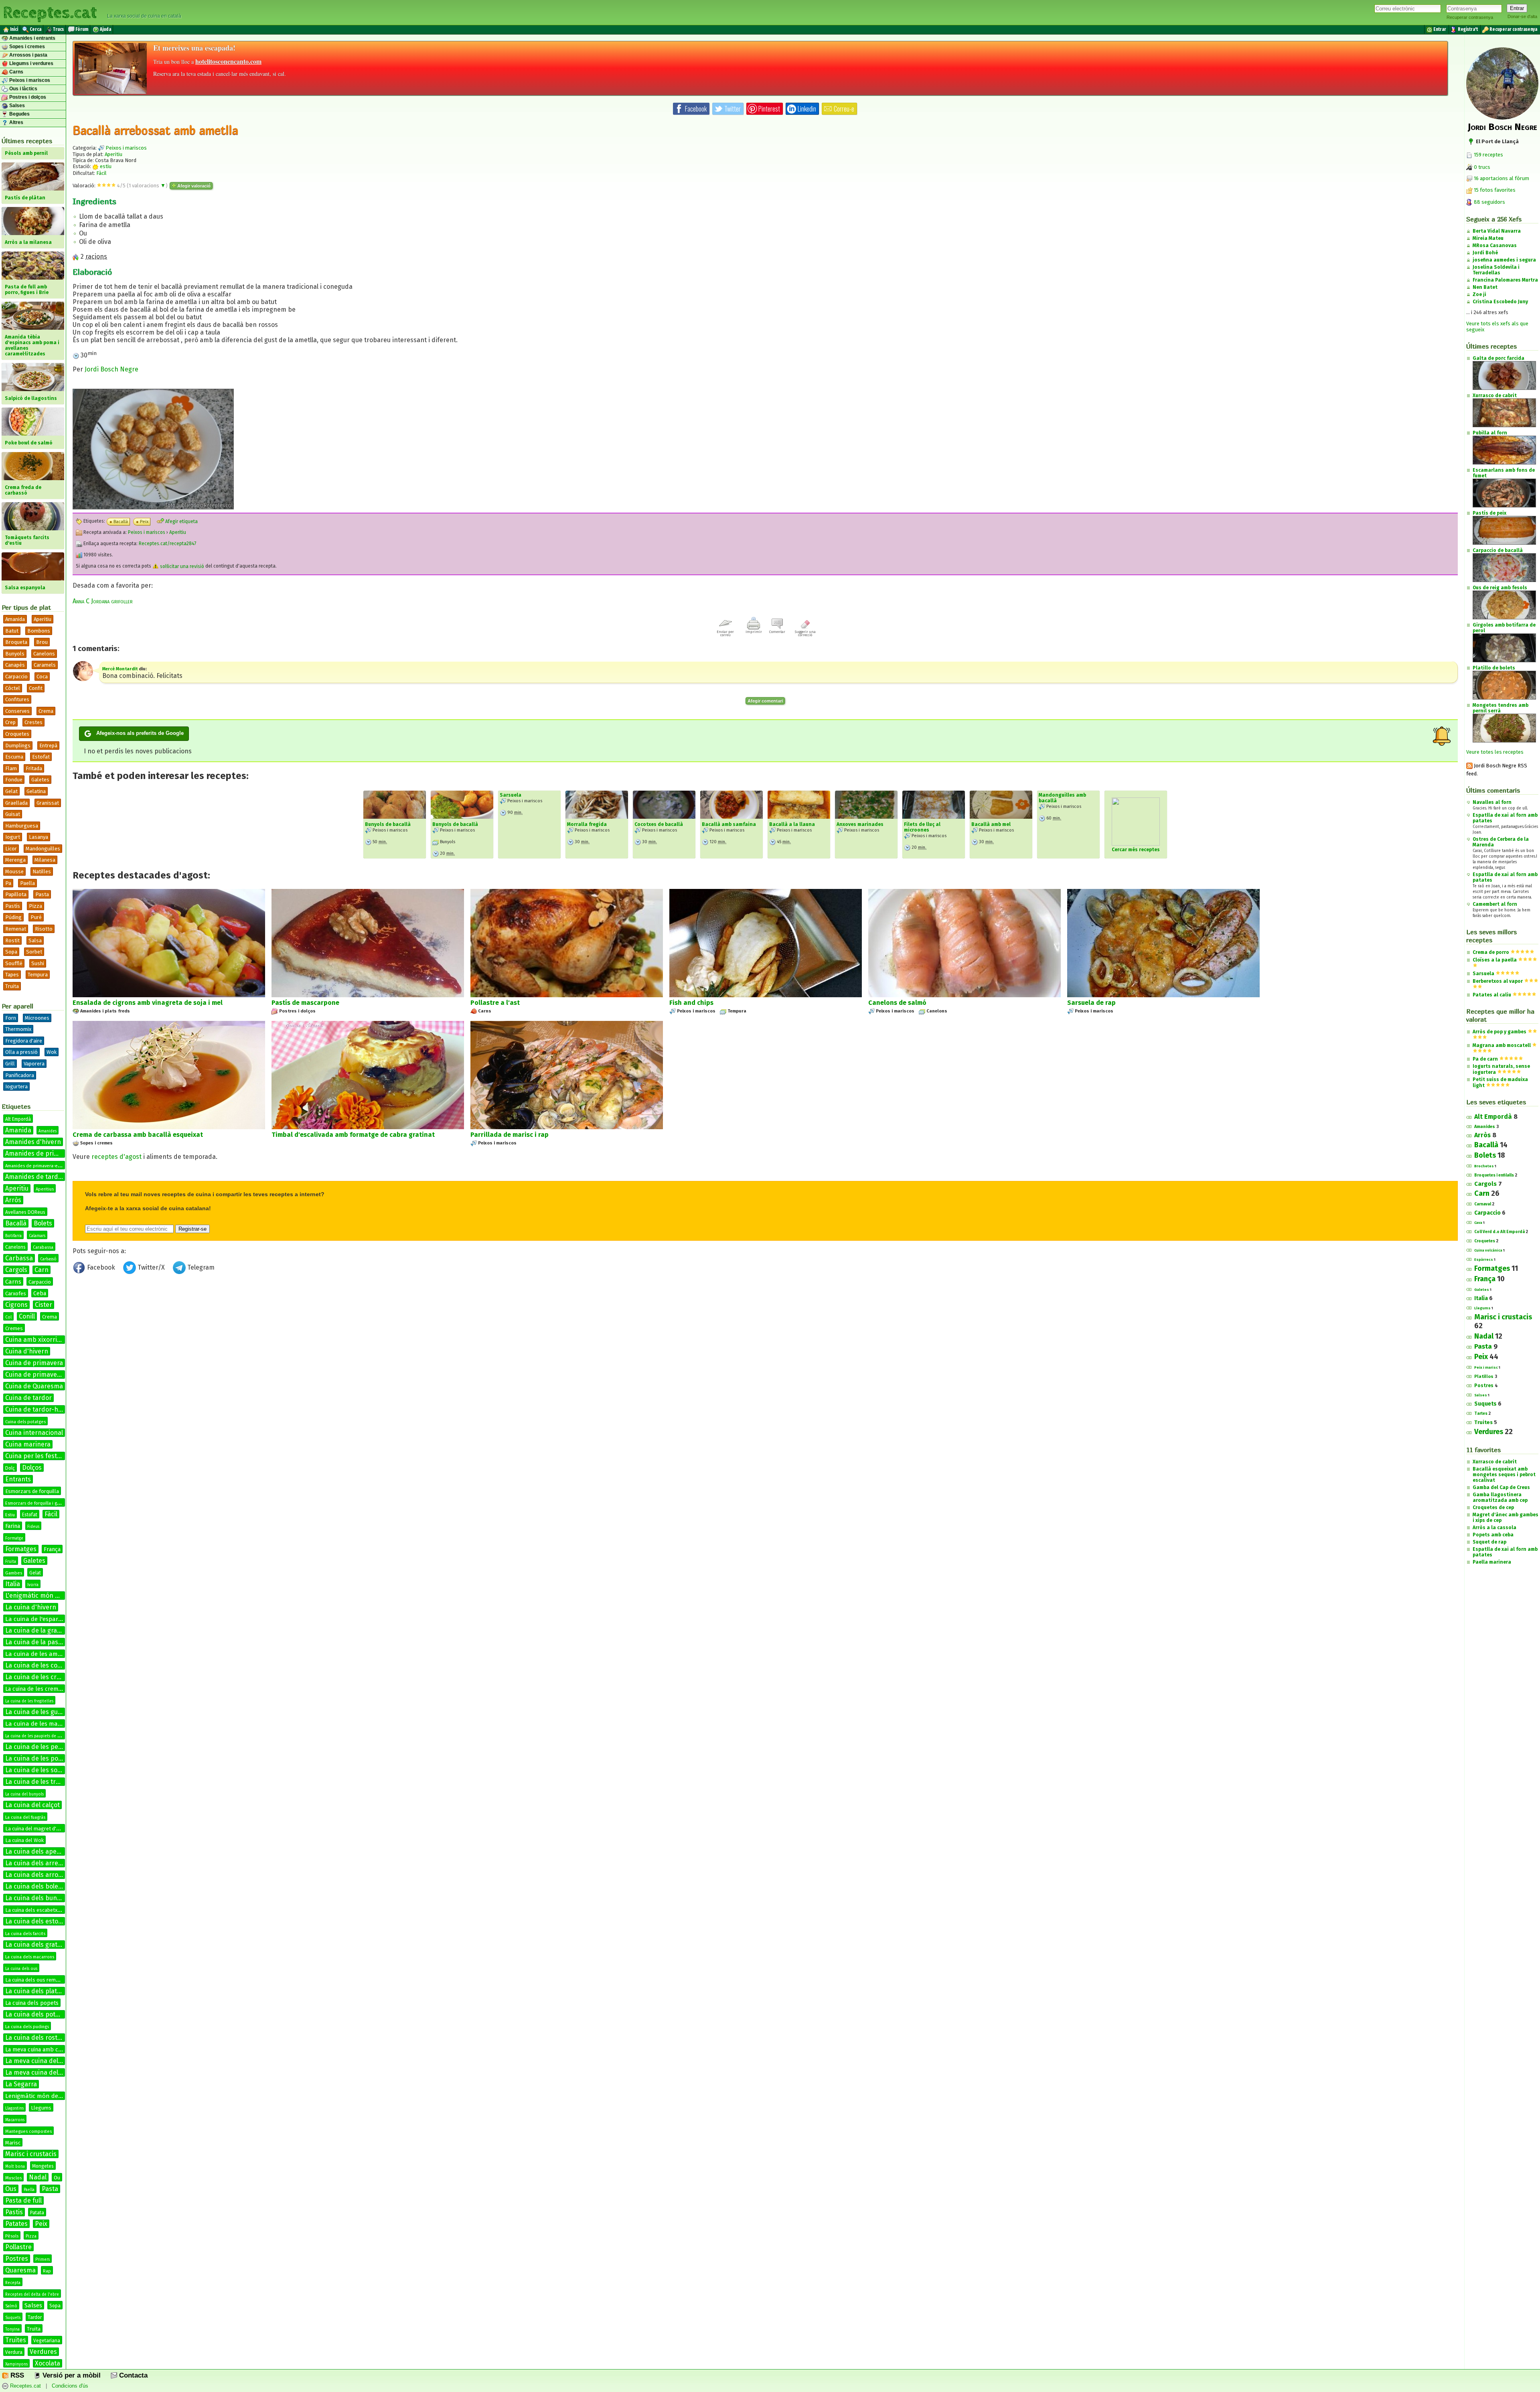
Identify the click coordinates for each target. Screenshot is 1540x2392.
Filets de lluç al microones (922, 827)
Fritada (34, 768)
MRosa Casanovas (1495, 245)
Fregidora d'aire (24, 1041)
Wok (52, 1052)
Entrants (18, 1479)
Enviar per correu (725, 633)
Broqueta (16, 642)
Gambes (14, 1573)
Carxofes (16, 1293)
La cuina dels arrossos (38, 1875)
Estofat (41, 757)
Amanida (15, 619)
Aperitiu (43, 619)
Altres (16, 122)
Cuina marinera (28, 1444)
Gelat (11, 791)
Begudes (19, 114)
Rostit (12, 940)
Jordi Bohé (1485, 253)
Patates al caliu (1492, 995)
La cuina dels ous (21, 1969)
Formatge (14, 1538)
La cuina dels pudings (27, 2027)
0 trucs (1481, 167)
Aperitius (45, 1189)
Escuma (14, 757)
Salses (16, 105)
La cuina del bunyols (24, 1794)
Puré (36, 917)
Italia (13, 1584)
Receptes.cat (50, 12)
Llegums (41, 2108)
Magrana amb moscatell (1502, 1045)
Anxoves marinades (860, 824)
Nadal (38, 2177)
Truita (12, 986)
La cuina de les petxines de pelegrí (57, 1747)
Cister (44, 1305)
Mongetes (43, 2166)
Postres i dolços (27, 97)
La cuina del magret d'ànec (36, 1829)
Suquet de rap (1489, 1542)
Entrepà (48, 746)
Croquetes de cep (1493, 1507)
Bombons (39, 631)
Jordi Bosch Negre (111, 369)
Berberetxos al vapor (1498, 981)
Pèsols (12, 2236)
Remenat (16, 929)
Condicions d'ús (70, 2386)
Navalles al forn (1492, 802)
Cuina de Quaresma (34, 1386)
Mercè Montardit (120, 669)
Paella (27, 883)
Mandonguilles (43, 849)
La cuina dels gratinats (39, 1945)
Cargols (16, 1270)
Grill (10, 1064)
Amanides (48, 1131)
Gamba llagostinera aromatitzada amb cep (1500, 1497)
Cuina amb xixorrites (36, 1340)
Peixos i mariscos (29, 80)
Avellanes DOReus (25, 1212)
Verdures (43, 2352)
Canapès (15, 665)
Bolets (43, 1223)
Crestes (33, 722)
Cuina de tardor (28, 1398)
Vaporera (34, 1064)
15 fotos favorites (1494, 190)
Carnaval (1483, 1204)
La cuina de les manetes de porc (51, 1724)
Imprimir (754, 632)
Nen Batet (1485, 287)
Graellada (16, 803)
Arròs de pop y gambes (1499, 1032)
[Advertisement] (765, 1343)
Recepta (13, 2283)
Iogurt (13, 837)
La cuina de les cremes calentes (52, 1677)
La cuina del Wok (24, 1840)
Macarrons (15, 2120)
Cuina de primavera (34, 1363)
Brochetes (1484, 1166)
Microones (37, 1018)
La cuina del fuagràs (25, 1817)
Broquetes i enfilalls (1494, 1175)
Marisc (13, 2143)
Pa (8, 883)
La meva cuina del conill (40, 2072)
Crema (46, 711)
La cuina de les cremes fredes (44, 1689)
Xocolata (48, 2363)
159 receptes (1488, 155)
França (52, 1549)
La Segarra (21, 2084)
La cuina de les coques (38, 1665)
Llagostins (14, 2108)
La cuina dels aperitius (38, 1851)
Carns (16, 72)
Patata (37, 2213)
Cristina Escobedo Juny (1500, 302)
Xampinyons (16, 2364)
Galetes (40, 780)
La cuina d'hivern (31, 1607)
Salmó (11, 2306)
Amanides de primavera (41, 1153)
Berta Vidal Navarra (1497, 231)
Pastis (14, 2212)
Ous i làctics (23, 89)
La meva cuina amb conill (37, 2050)
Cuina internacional (34, 1433)
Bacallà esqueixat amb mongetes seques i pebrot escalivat (1504, 1475)
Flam (11, 768)
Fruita (11, 1562)
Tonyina (12, 2329)
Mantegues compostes (28, 2131)
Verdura (14, 2352)
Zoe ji (1479, 294)
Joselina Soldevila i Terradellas (1496, 270)
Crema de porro (1491, 952)
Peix (41, 2224)
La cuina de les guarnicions (45, 1712)
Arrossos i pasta (28, 55)
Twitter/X (151, 1267)
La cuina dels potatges (38, 2014)
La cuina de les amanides (41, 1654)
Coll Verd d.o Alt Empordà (1499, 1232)
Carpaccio (16, 677)
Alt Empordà (18, 1119)
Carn (42, 1270)
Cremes (14, 1328)
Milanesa (45, 860)
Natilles (42, 871)
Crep (10, 722)
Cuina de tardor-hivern (39, 1409)
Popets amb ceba (1493, 1535)
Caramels (45, 665)
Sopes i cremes (26, 47)
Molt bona (15, 2167)
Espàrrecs (1484, 1260)
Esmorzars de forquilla (32, 1491)
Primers (43, 2260)
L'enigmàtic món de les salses (49, 1596)
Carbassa (19, 1258)
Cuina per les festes (34, 1456)
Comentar (777, 632)
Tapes (12, 975)
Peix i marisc (1486, 1367)
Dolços (32, 1468)
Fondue (14, 780)
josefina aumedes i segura (1504, 260)
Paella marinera (1492, 1562)
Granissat (48, 803)
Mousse (14, 871)
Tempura (38, 975)
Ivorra (33, 1585)
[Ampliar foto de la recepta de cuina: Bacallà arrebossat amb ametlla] (153, 507)
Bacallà (16, 1223)
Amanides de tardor (35, 1177)
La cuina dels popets (32, 2003)
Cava (1478, 1223)
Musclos (13, 2178)
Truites (16, 2340)
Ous (11, 2189)
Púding (13, 917)
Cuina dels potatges (25, 1422)
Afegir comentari (765, 701)
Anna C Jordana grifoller (103, 601)
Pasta (42, 894)
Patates (16, 2224)
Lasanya (38, 837)
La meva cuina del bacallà (43, 2061)
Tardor (35, 2317)
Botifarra (13, 1236)
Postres (17, 2259)
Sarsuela (511, 795)
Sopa (11, 952)
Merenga (15, 860)
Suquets (13, 2318)
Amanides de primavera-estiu (35, 1166)
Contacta (132, 2375)
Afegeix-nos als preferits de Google (140, 733)
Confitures (17, 699)
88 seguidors (1489, 202)
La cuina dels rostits (35, 2038)
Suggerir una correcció (805, 633)
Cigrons (16, 1305)
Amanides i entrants (32, 38)
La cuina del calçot (32, 1805)
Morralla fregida (587, 824)
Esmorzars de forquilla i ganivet (37, 1503)
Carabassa (43, 1247)
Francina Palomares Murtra (1505, 280)
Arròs (13, 1200)
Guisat (13, 814)
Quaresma (20, 2270)
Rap (47, 2271)
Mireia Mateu (1488, 238)
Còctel (13, 688)
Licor (11, 849)
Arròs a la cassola (1494, 1528)
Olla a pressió (21, 1052)
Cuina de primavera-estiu (43, 1375)
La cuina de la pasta (35, 1642)
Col (8, 1317)
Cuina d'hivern (27, 1351)
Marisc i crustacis (31, 2154)
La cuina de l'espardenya (40, 1619)
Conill (27, 1316)
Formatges (21, 1549)
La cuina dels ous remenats (37, 1980)
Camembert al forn (1495, 904)
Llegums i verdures (31, 63)
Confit (36, 688)
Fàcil (51, 1514)
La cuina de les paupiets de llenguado (41, 1736)
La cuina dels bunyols (37, 1898)
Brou (42, 642)
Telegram (200, 1267)
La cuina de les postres (39, 1758)
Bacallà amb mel (991, 824)
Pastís (13, 906)
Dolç (10, 1468)
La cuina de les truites (38, 1782)
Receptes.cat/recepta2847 (167, 544)
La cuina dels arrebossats (43, 1863)
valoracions (147, 186)
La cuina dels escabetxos (34, 1910)
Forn (11, 1018)
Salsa (35, 940)
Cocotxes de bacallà (659, 824)
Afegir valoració (193, 186)
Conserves (17, 711)
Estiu (10, 1515)
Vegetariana (47, 2341)
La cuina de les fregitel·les (29, 1701)
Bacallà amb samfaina (729, 824)
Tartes (1481, 1414)
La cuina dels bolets (34, 1886)
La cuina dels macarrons (30, 1957)
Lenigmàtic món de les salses (46, 2096)
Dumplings (18, 746)
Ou (57, 2178)
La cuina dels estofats (37, 1921)
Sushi (38, 963)
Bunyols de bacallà (388, 824)
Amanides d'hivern (33, 1142)
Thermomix (18, 1029)
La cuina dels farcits (25, 1934)
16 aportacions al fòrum (1501, 178)
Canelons (44, 654)
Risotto (44, 929)
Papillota (16, 894)
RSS (16, 2375)
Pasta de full (23, 2200)
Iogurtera (16, 1086)
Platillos (1484, 1377)
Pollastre (18, 2247)
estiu (105, 166)
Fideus (33, 1527)
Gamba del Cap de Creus (1501, 1487)
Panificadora (20, 1075)
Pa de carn (1485, 1059)
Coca (42, 677)
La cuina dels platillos (37, 1991)
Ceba (40, 1293)
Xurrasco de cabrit (1495, 1462)
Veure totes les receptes (1495, 752)
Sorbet (34, 952)
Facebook (101, 1267)
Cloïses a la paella (1495, 960)
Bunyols (15, 654)
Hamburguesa (22, 826)
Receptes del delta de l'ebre (32, 2295)
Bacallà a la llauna (792, 824)
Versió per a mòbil (71, 2375)
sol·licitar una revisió (181, 566)
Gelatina (36, 791)
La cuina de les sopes (37, 1770)
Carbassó (48, 1259)
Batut (12, 631)
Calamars (37, 1236)
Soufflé (14, 963)
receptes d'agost (117, 1157)
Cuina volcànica (1488, 1250)
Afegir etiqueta (181, 521)
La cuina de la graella (36, 1630)
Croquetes (17, 734)
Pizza (35, 906)
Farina (13, 1526)
